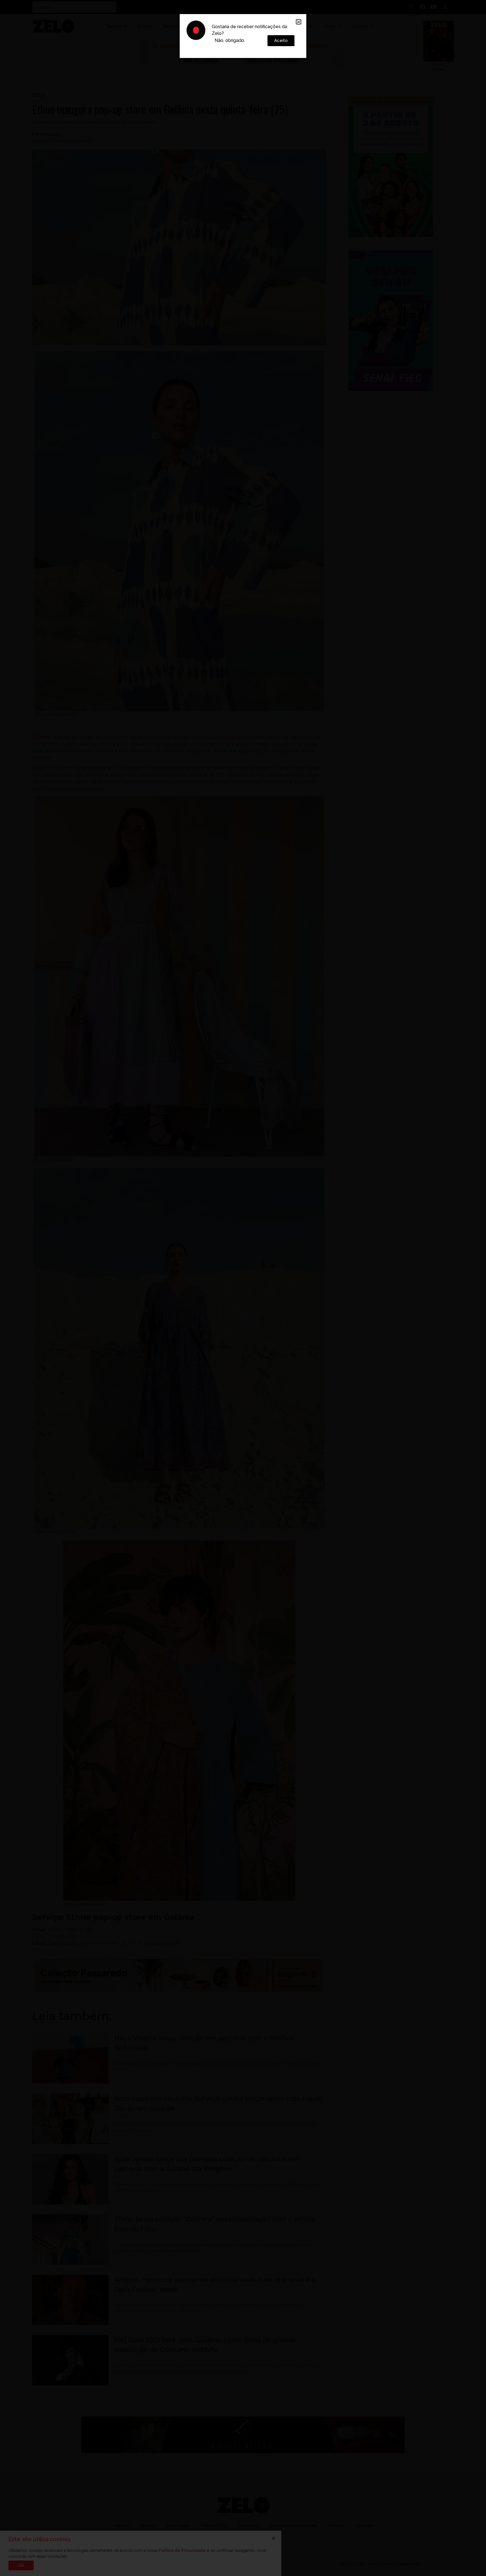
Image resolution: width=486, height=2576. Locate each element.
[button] (299, 22)
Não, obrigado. (230, 40)
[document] (243, 1288)
